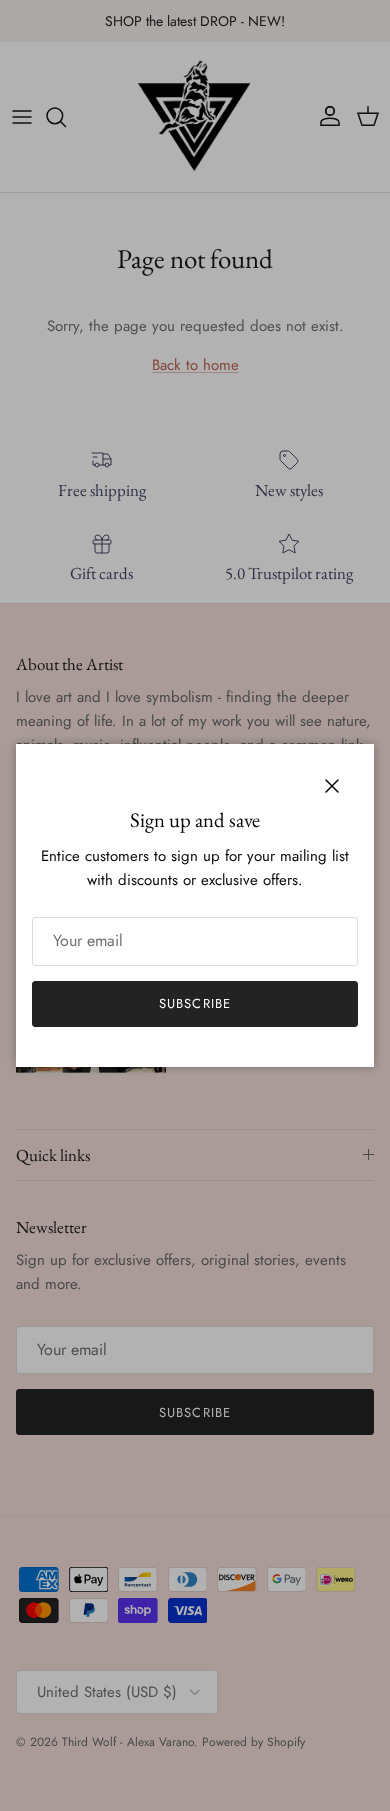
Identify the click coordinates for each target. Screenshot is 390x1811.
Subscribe (194, 1003)
